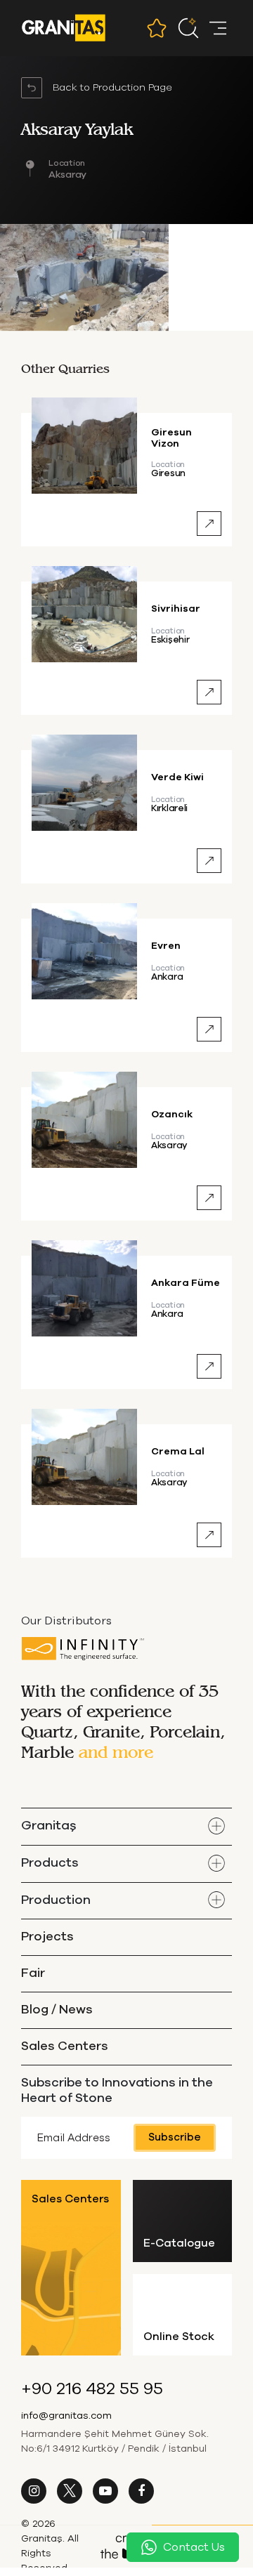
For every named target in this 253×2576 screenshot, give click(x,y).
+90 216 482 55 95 (92, 2389)
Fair (33, 1973)
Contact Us (194, 2547)
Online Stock (179, 2337)
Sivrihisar (176, 609)
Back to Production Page (112, 88)
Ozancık (172, 1115)
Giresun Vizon (171, 438)
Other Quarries (65, 368)
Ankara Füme (186, 1283)
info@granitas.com (66, 2416)
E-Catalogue (179, 2243)
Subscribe (175, 2137)
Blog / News (57, 2010)
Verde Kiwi (177, 777)
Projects (47, 1937)
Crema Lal (178, 1452)
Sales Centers (65, 2046)
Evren (166, 946)
